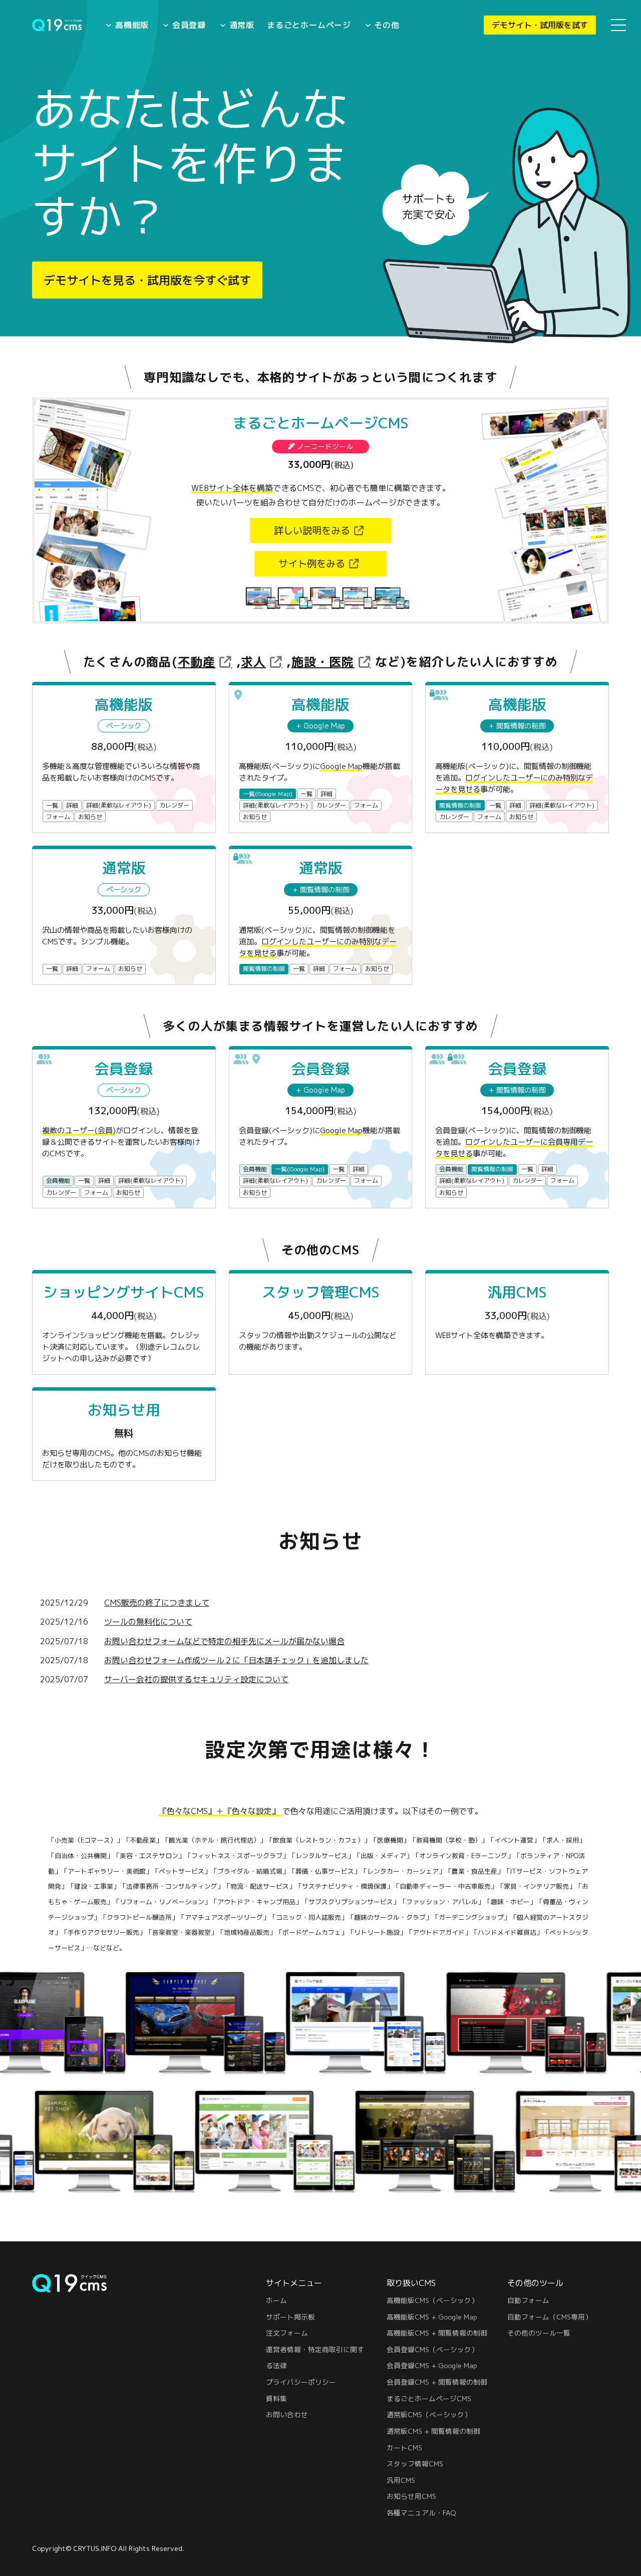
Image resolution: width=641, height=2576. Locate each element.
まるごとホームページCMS (429, 2398)
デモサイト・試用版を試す (540, 25)
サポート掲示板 (290, 2317)
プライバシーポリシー (301, 2382)
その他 (387, 25)
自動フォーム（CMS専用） (550, 2317)
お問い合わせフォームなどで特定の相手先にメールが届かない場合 (224, 1641)
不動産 (197, 662)
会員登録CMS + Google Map (432, 2365)
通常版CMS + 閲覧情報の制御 (433, 2431)
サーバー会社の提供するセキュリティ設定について (196, 1679)
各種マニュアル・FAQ (421, 2513)
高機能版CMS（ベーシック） (432, 2300)
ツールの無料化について (148, 1622)
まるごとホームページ (309, 25)
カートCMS (404, 2448)
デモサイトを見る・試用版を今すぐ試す (147, 280)
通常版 (242, 25)
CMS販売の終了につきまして (157, 1603)
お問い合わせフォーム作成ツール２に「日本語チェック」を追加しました (236, 1660)
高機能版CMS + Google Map (432, 2317)
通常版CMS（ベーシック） (429, 2414)
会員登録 (189, 25)
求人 (253, 662)
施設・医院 (323, 662)
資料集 (276, 2398)
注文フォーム (287, 2333)
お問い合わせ (287, 2414)
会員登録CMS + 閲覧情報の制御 (437, 2382)
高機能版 (132, 25)
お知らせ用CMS (411, 2496)
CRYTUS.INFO (95, 2548)
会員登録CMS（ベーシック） (432, 2349)
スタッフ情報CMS (415, 2464)
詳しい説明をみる (312, 530)
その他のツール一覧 (539, 2333)
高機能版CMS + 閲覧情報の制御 (437, 2333)
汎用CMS (401, 2480)
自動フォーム (528, 2300)
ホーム (276, 2300)
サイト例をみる (312, 563)
